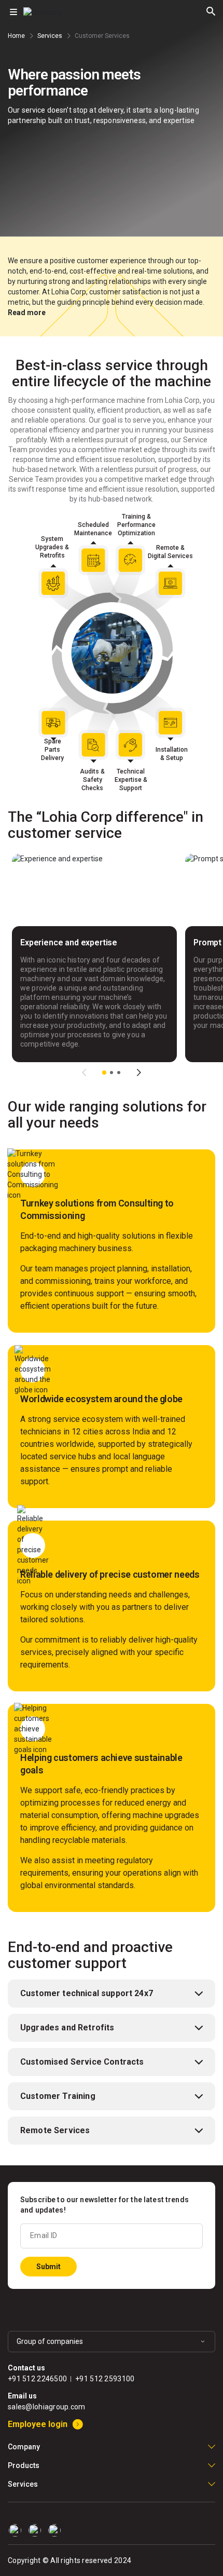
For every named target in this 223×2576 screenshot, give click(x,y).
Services (50, 36)
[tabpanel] (94, 958)
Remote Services (55, 2130)
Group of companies (50, 2341)
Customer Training (58, 2096)
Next (139, 1073)
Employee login (38, 2424)
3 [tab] (119, 1073)
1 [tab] (104, 1073)
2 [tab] (112, 1073)
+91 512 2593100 (105, 2379)
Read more (27, 313)
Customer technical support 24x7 (87, 1993)
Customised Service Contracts (82, 2062)
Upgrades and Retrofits (67, 2028)
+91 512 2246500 (37, 2379)
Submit (48, 2267)
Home (16, 36)
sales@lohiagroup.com (47, 2407)
